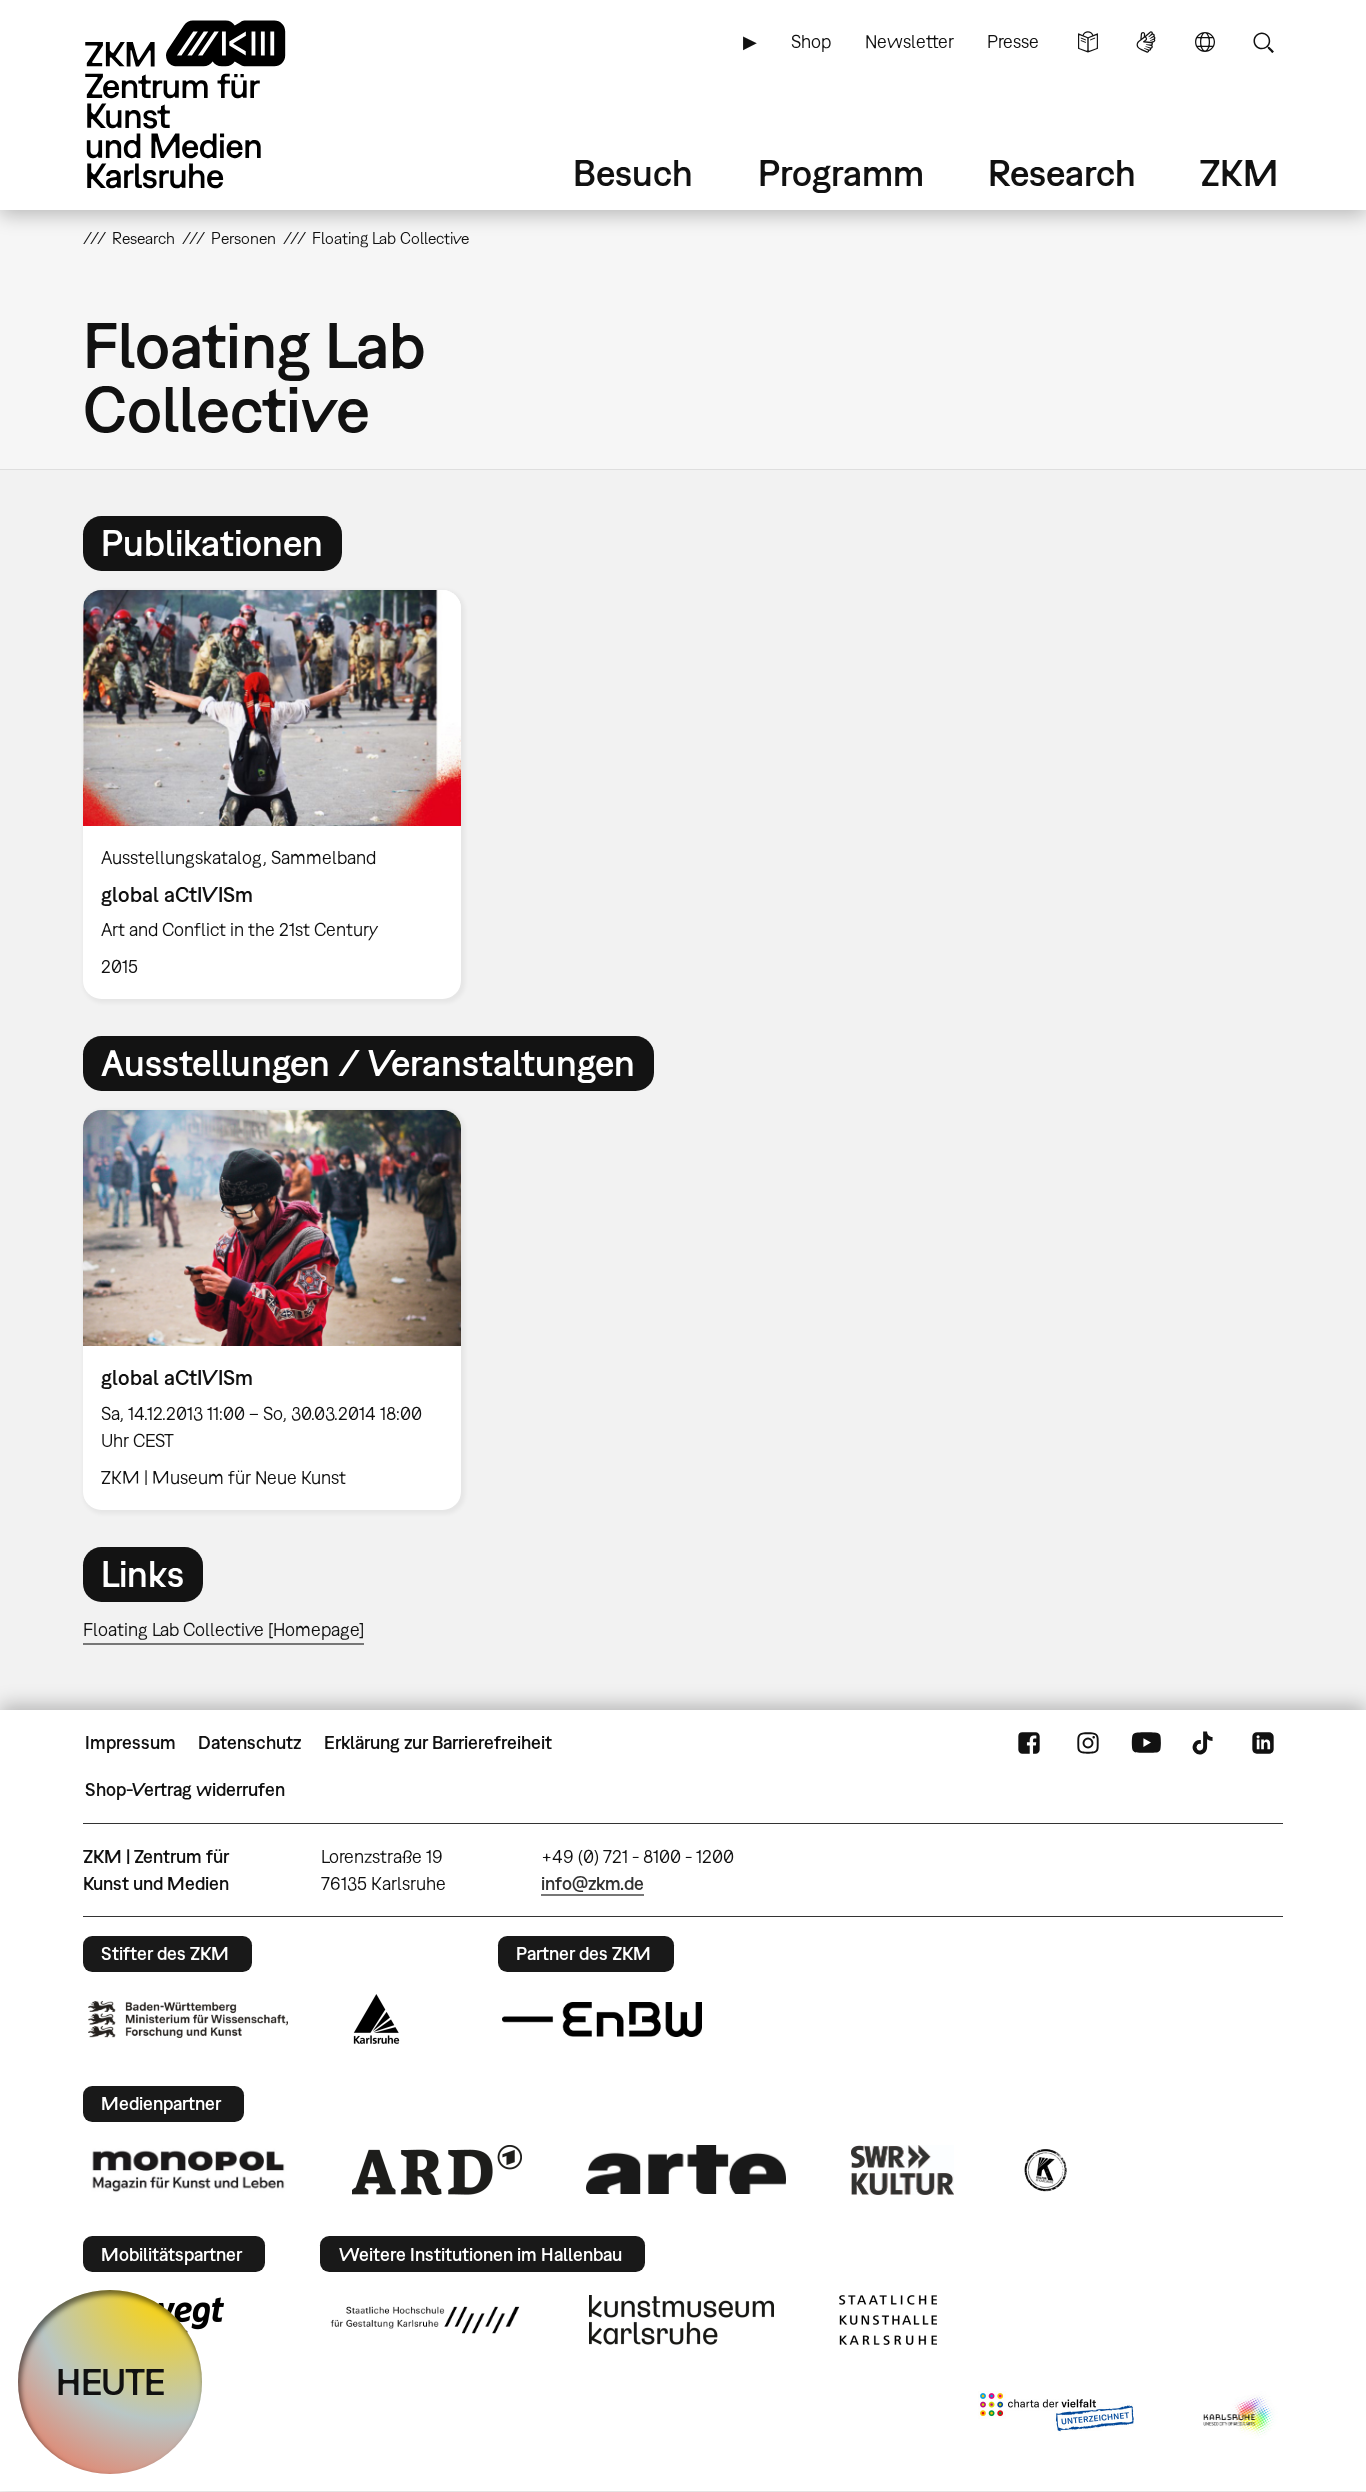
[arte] (686, 2169)
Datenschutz (249, 1742)
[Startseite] (213, 104)
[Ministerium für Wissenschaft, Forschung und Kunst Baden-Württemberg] (188, 2019)
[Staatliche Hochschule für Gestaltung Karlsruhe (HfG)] (425, 2320)
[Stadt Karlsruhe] (376, 2019)
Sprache (1205, 42)
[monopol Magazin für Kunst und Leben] (188, 2170)
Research (1062, 172)
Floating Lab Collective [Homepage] (223, 1629)
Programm (841, 172)
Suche (1263, 42)
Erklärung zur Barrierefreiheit (438, 1742)
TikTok (1205, 1743)
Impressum (130, 1742)
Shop (811, 41)
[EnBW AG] (602, 2020)
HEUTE (110, 2381)
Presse (1013, 41)
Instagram (1088, 1743)
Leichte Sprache (1088, 42)
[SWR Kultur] (903, 2170)
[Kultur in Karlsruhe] (1044, 2170)
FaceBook (1029, 1743)
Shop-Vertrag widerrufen (185, 1789)
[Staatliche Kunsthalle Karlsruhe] (888, 2320)
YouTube (1146, 1743)
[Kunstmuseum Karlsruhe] (681, 2320)
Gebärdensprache (1146, 42)
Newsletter (909, 41)
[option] (281, 795)
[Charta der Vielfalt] (1056, 2416)
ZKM (1239, 172)
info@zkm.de (592, 1883)
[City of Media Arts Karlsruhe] (1239, 2416)
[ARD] (437, 2170)
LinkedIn (1263, 1743)
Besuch (633, 172)
